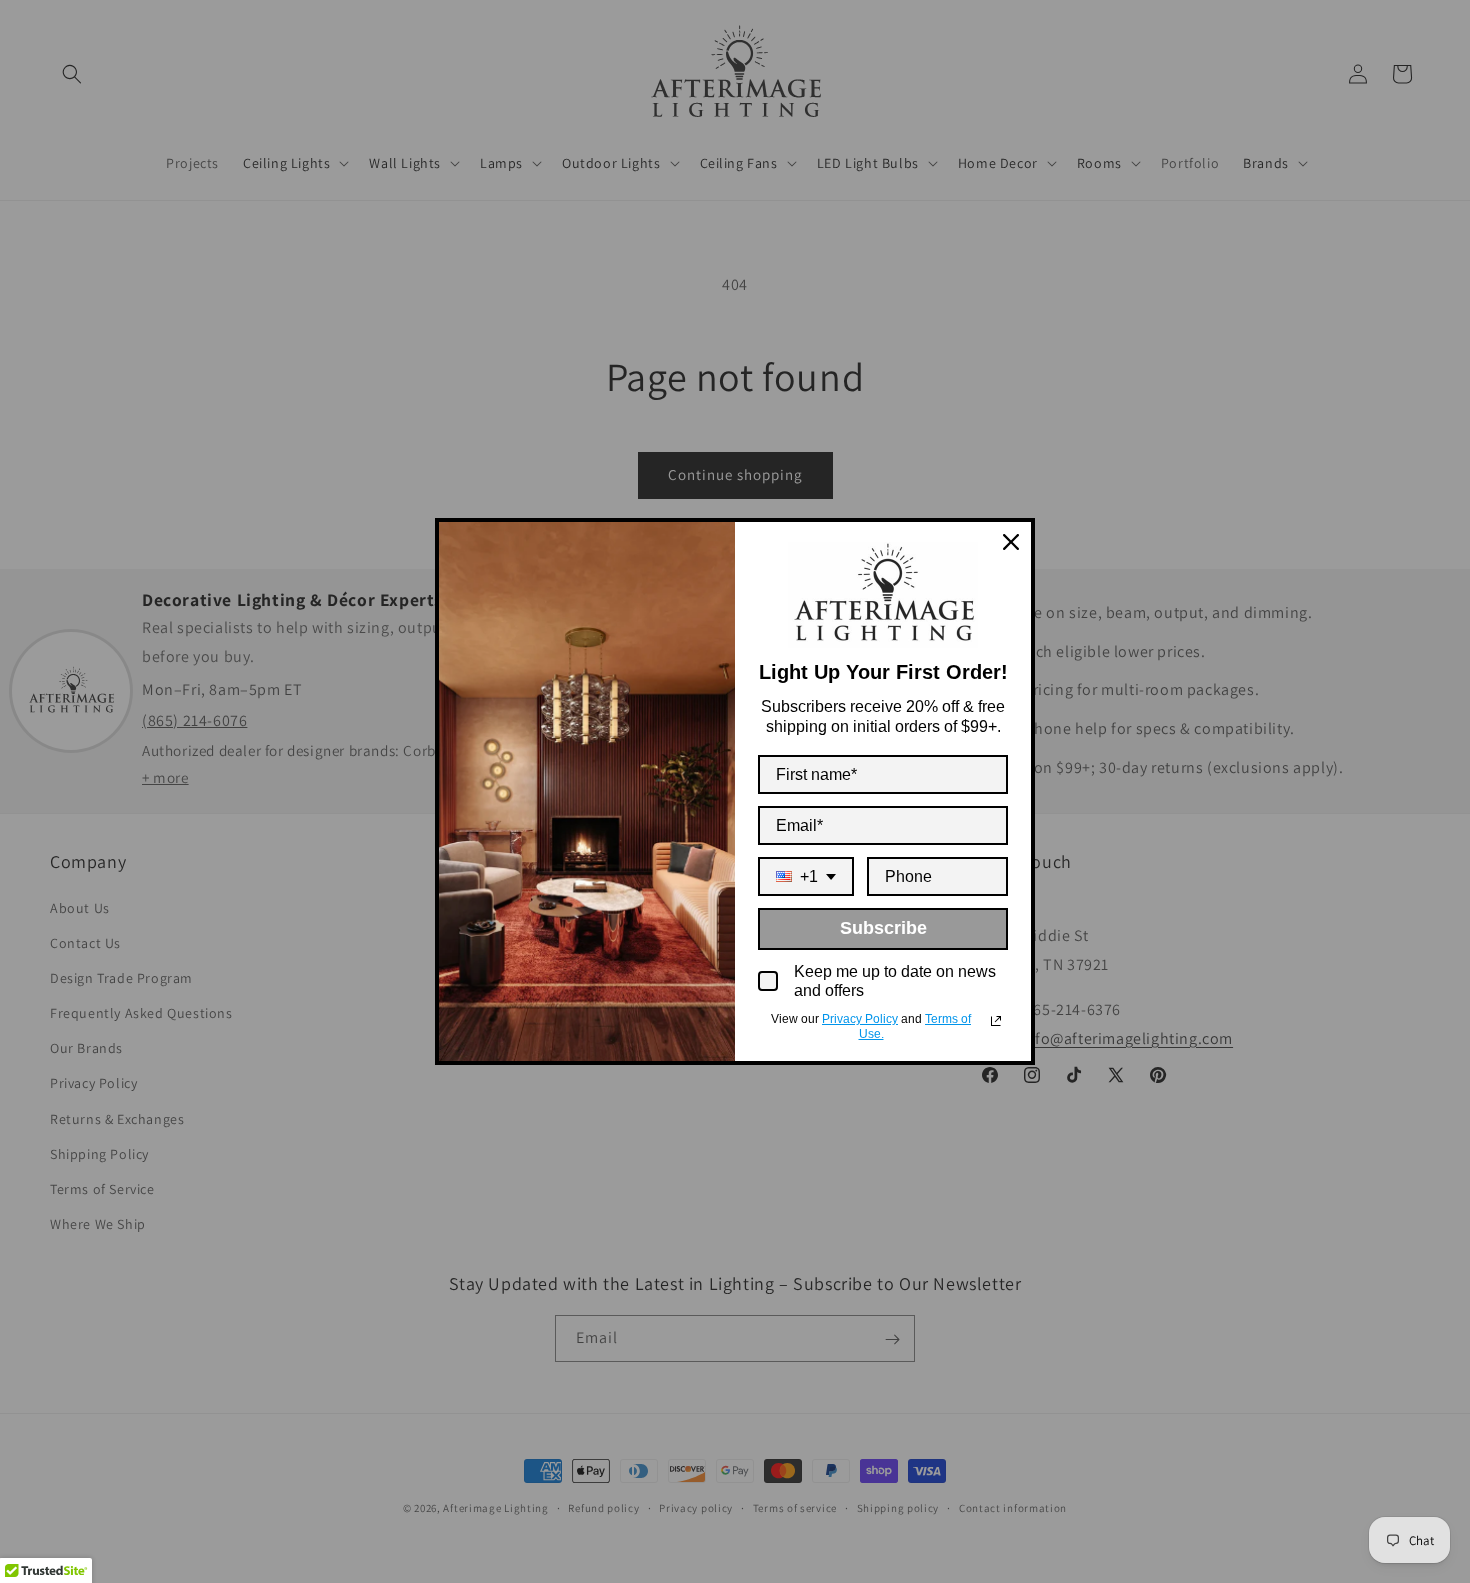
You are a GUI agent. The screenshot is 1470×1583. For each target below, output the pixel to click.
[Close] (1011, 542)
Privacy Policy (860, 1019)
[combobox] (806, 876)
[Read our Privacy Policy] (996, 1021)
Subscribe (883, 928)
